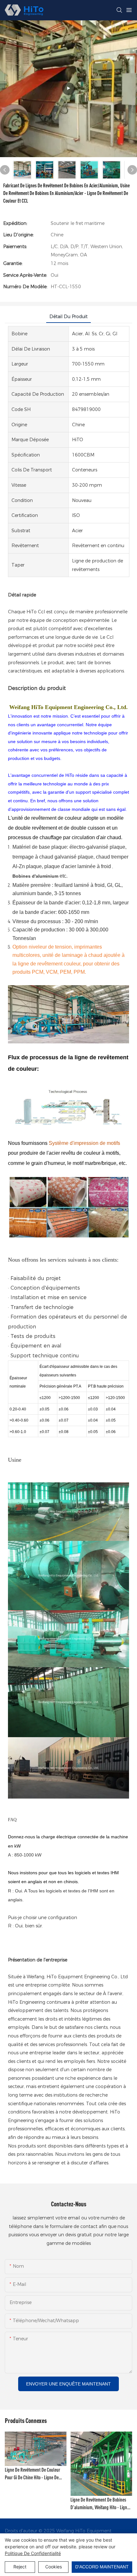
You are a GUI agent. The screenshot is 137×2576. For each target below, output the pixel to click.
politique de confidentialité (33, 2553)
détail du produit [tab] (68, 317)
